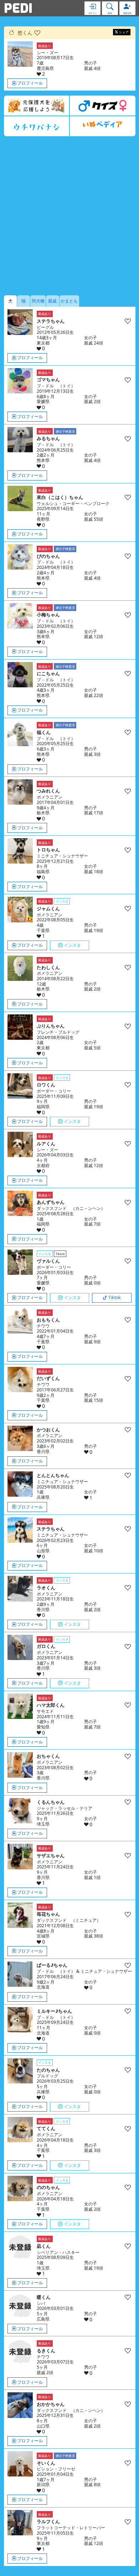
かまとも (69, 301)
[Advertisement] (69, 216)
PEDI (18, 8)
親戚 (52, 301)
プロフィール (30, 83)
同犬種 (38, 301)
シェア (124, 32)
